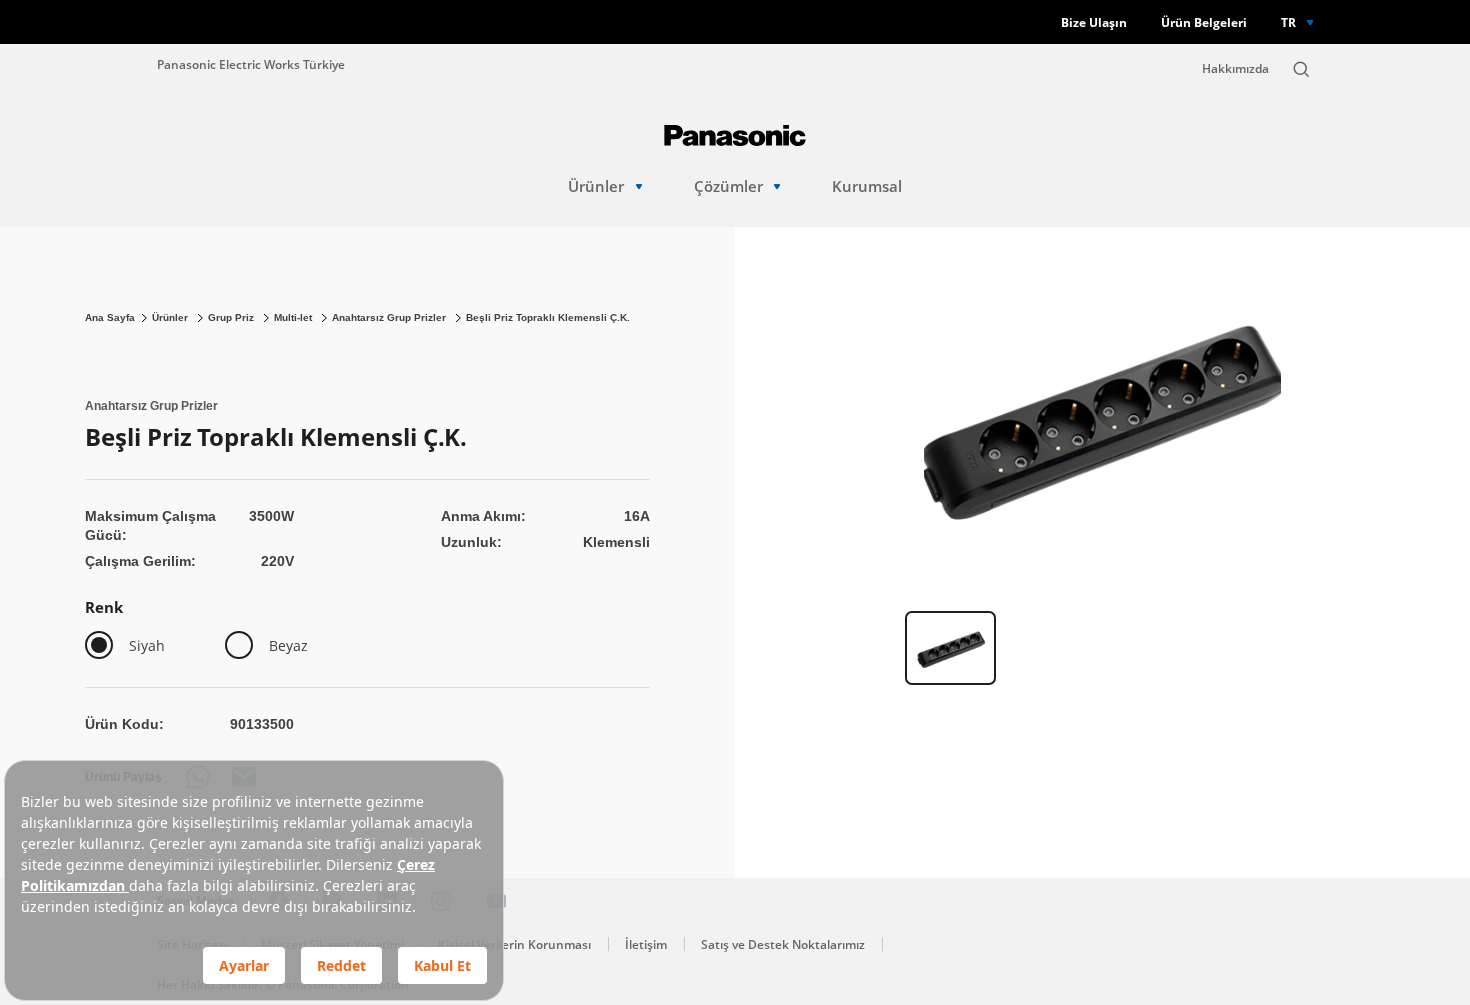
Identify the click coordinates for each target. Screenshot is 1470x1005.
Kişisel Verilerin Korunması (514, 944)
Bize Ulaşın (1094, 22)
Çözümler (728, 186)
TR (1288, 22)
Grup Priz (232, 317)
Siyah (147, 645)
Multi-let (294, 317)
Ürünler (596, 186)
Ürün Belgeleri (1204, 22)
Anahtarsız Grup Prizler (390, 317)
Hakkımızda (1235, 68)
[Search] (1301, 69)
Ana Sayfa (110, 317)
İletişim (646, 944)
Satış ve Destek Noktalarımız (783, 944)
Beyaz (288, 645)
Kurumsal (867, 186)
